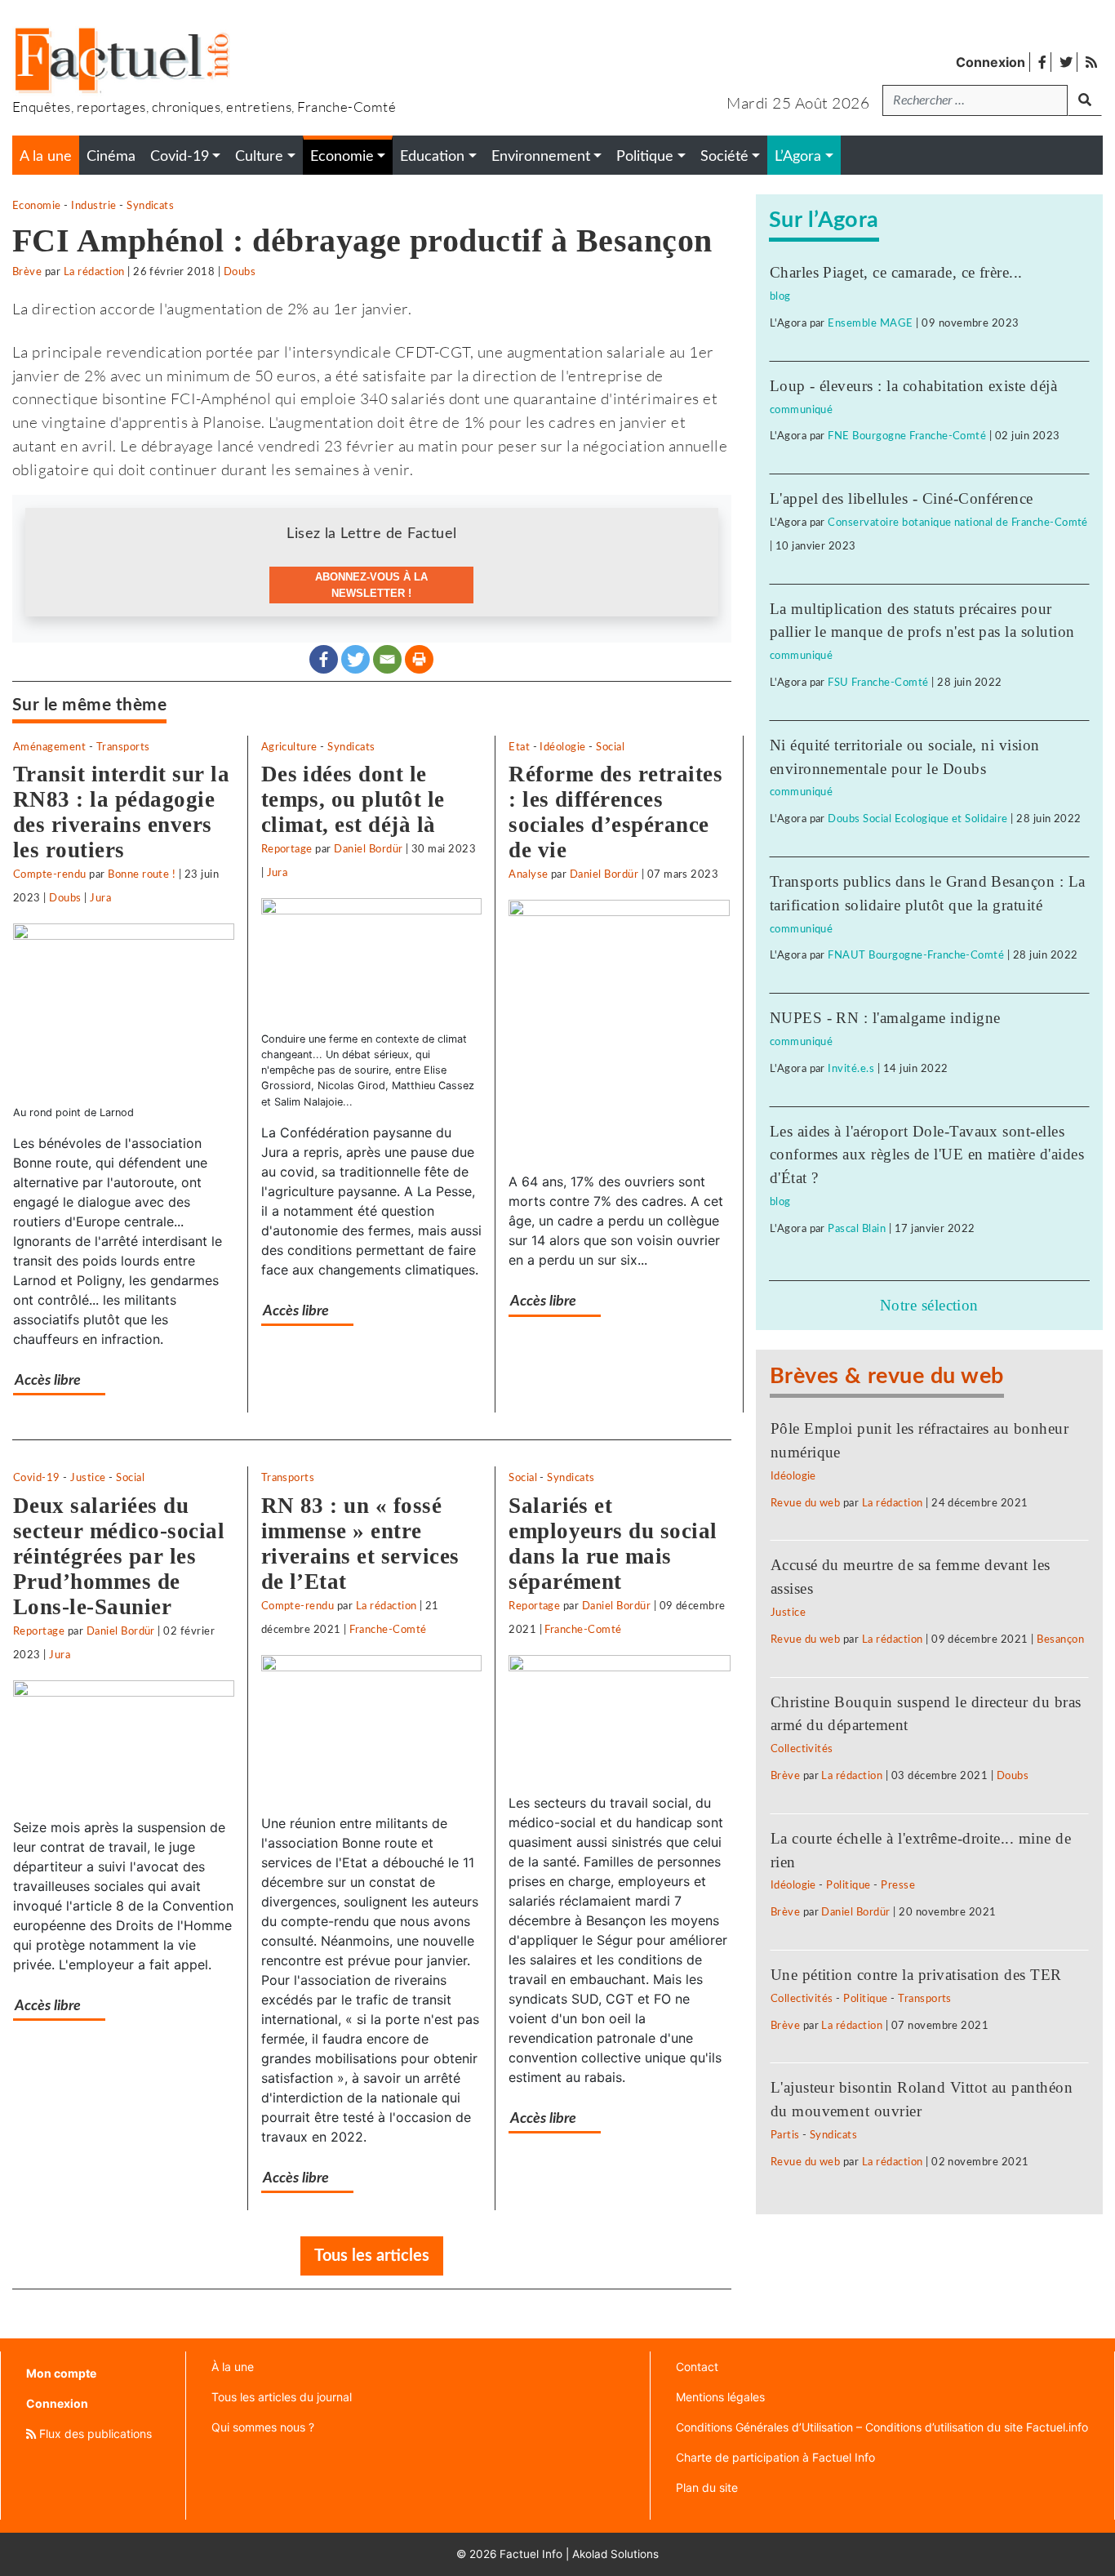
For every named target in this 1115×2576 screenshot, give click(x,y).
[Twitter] (355, 659)
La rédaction (94, 272)
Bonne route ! (142, 874)
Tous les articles (372, 2256)
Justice (88, 1478)
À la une (233, 2367)
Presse (898, 1885)
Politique (848, 1885)
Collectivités (802, 1749)
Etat (519, 747)
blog (780, 296)
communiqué (802, 410)
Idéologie (562, 747)
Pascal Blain (857, 1229)
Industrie (93, 206)
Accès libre (48, 1380)
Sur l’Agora (824, 220)
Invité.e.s (851, 1069)
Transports (123, 747)
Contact (697, 2367)
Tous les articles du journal (282, 2397)
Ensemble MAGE (870, 323)
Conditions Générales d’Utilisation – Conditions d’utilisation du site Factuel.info (882, 2427)
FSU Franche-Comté (878, 683)
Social (610, 747)
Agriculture (289, 747)
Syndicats (150, 206)
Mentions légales (720, 2397)
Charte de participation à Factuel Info (775, 2457)
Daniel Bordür (368, 849)
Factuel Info (531, 2554)
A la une (46, 156)
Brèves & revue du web (887, 1376)
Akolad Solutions (615, 2554)
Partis (785, 2135)
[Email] (387, 659)
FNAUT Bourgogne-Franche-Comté (916, 955)
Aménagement (49, 747)
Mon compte (61, 2373)
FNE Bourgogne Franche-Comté (907, 436)
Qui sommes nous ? (263, 2427)
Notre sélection (929, 1305)
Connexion (991, 62)
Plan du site (707, 2487)
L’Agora (798, 156)
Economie (37, 206)
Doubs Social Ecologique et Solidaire (917, 819)
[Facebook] (324, 659)
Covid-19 (37, 1478)
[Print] (419, 659)
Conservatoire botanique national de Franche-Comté (958, 523)
